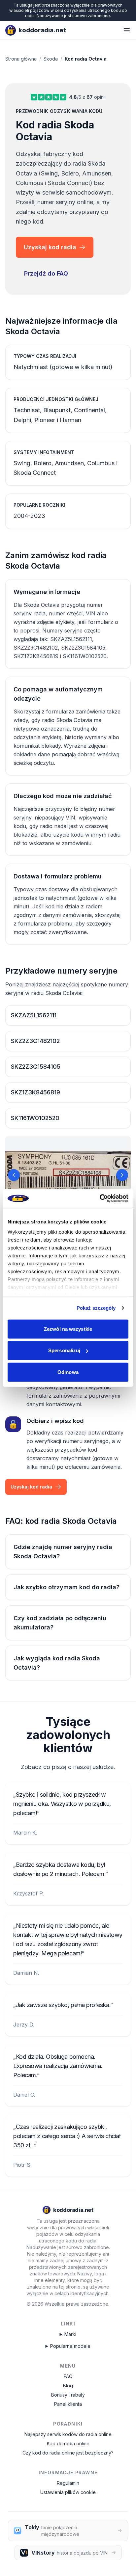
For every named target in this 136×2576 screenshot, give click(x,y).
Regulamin (68, 2483)
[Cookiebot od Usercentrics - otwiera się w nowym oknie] (100, 1198)
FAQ (68, 2376)
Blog (68, 2386)
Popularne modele (70, 2346)
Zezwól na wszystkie (68, 1329)
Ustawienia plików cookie (68, 2492)
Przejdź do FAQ (46, 273)
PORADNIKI (68, 2424)
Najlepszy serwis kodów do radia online (68, 2434)
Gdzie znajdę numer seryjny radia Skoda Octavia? (63, 1552)
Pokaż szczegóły (96, 1308)
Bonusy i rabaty (68, 2395)
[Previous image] (14, 1175)
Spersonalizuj (64, 1350)
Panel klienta (68, 2404)
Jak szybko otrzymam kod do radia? (67, 1587)
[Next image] (122, 1175)
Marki (70, 2334)
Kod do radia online (68, 2443)
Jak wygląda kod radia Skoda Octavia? (57, 1663)
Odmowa (68, 1372)
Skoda (51, 59)
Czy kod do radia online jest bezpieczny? (68, 2453)
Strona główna (21, 59)
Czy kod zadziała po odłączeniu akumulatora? (60, 1623)
